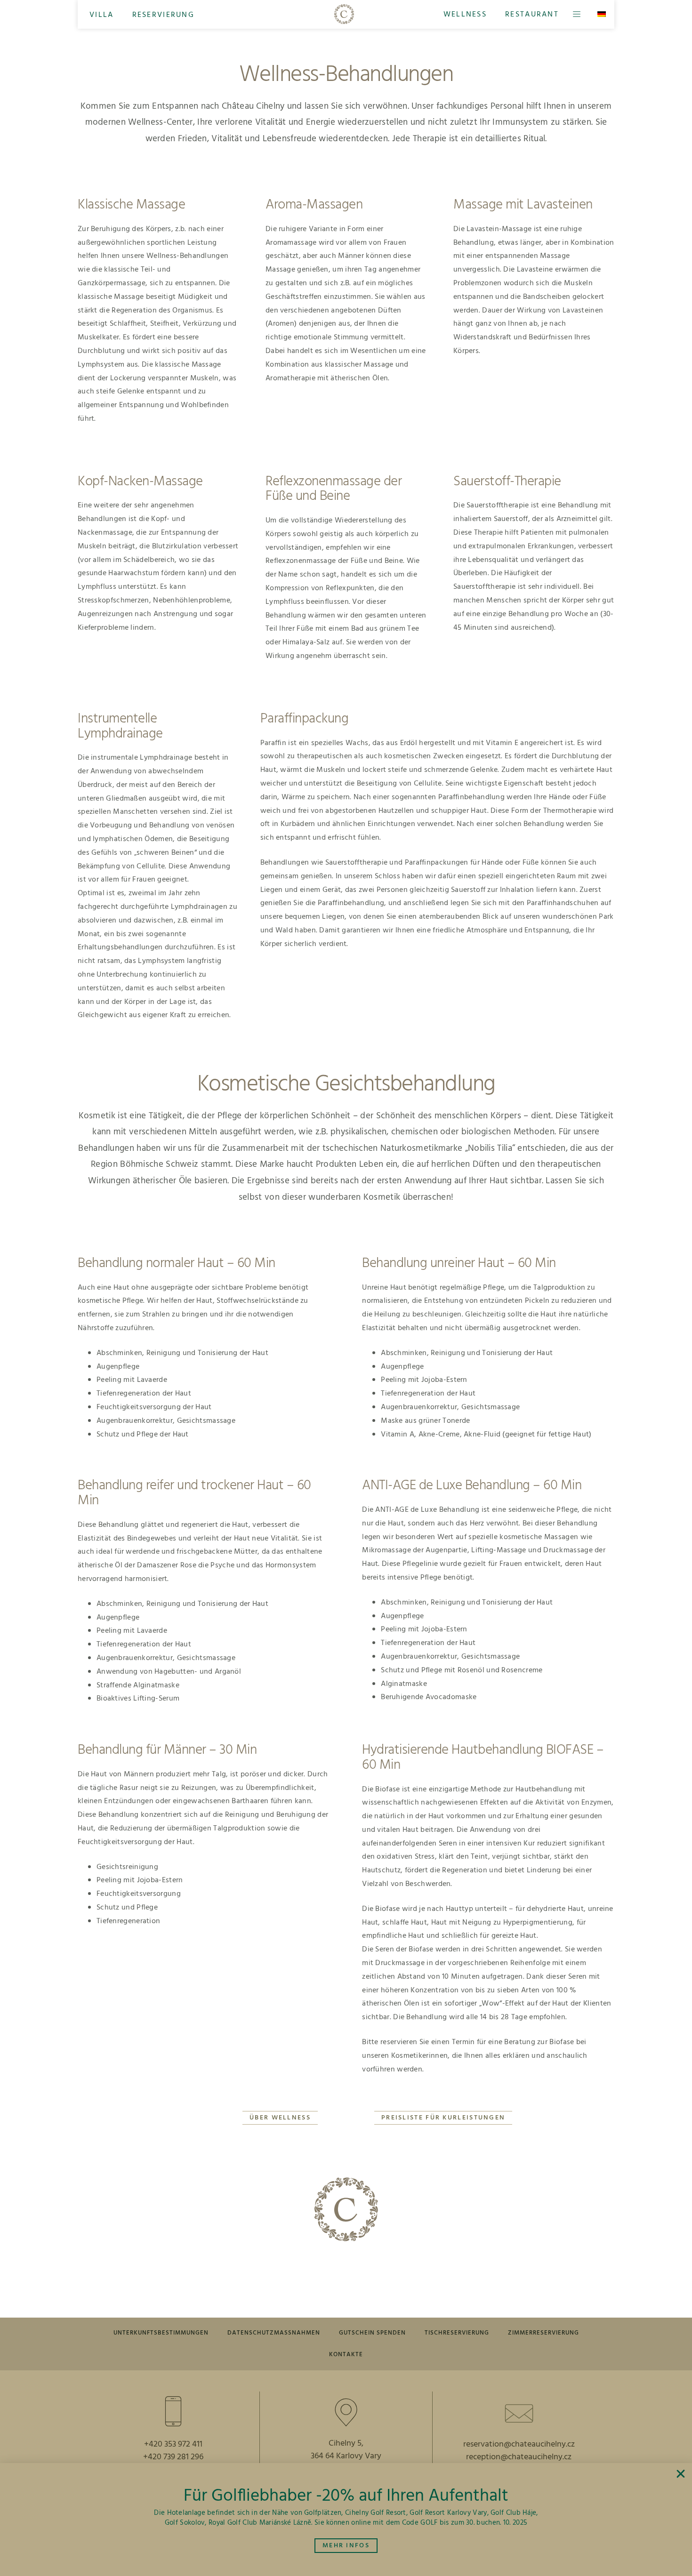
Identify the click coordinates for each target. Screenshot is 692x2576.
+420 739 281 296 (173, 2457)
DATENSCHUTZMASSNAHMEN (274, 2333)
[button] (102, 15)
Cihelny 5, (346, 2444)
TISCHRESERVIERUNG (457, 2333)
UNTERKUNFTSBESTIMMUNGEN (161, 2333)
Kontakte (346, 2355)
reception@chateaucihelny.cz (519, 2457)
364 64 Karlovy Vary (346, 2456)
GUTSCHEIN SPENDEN (372, 2333)
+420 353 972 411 (173, 2444)
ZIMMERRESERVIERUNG (543, 2333)
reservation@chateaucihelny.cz (519, 2444)
